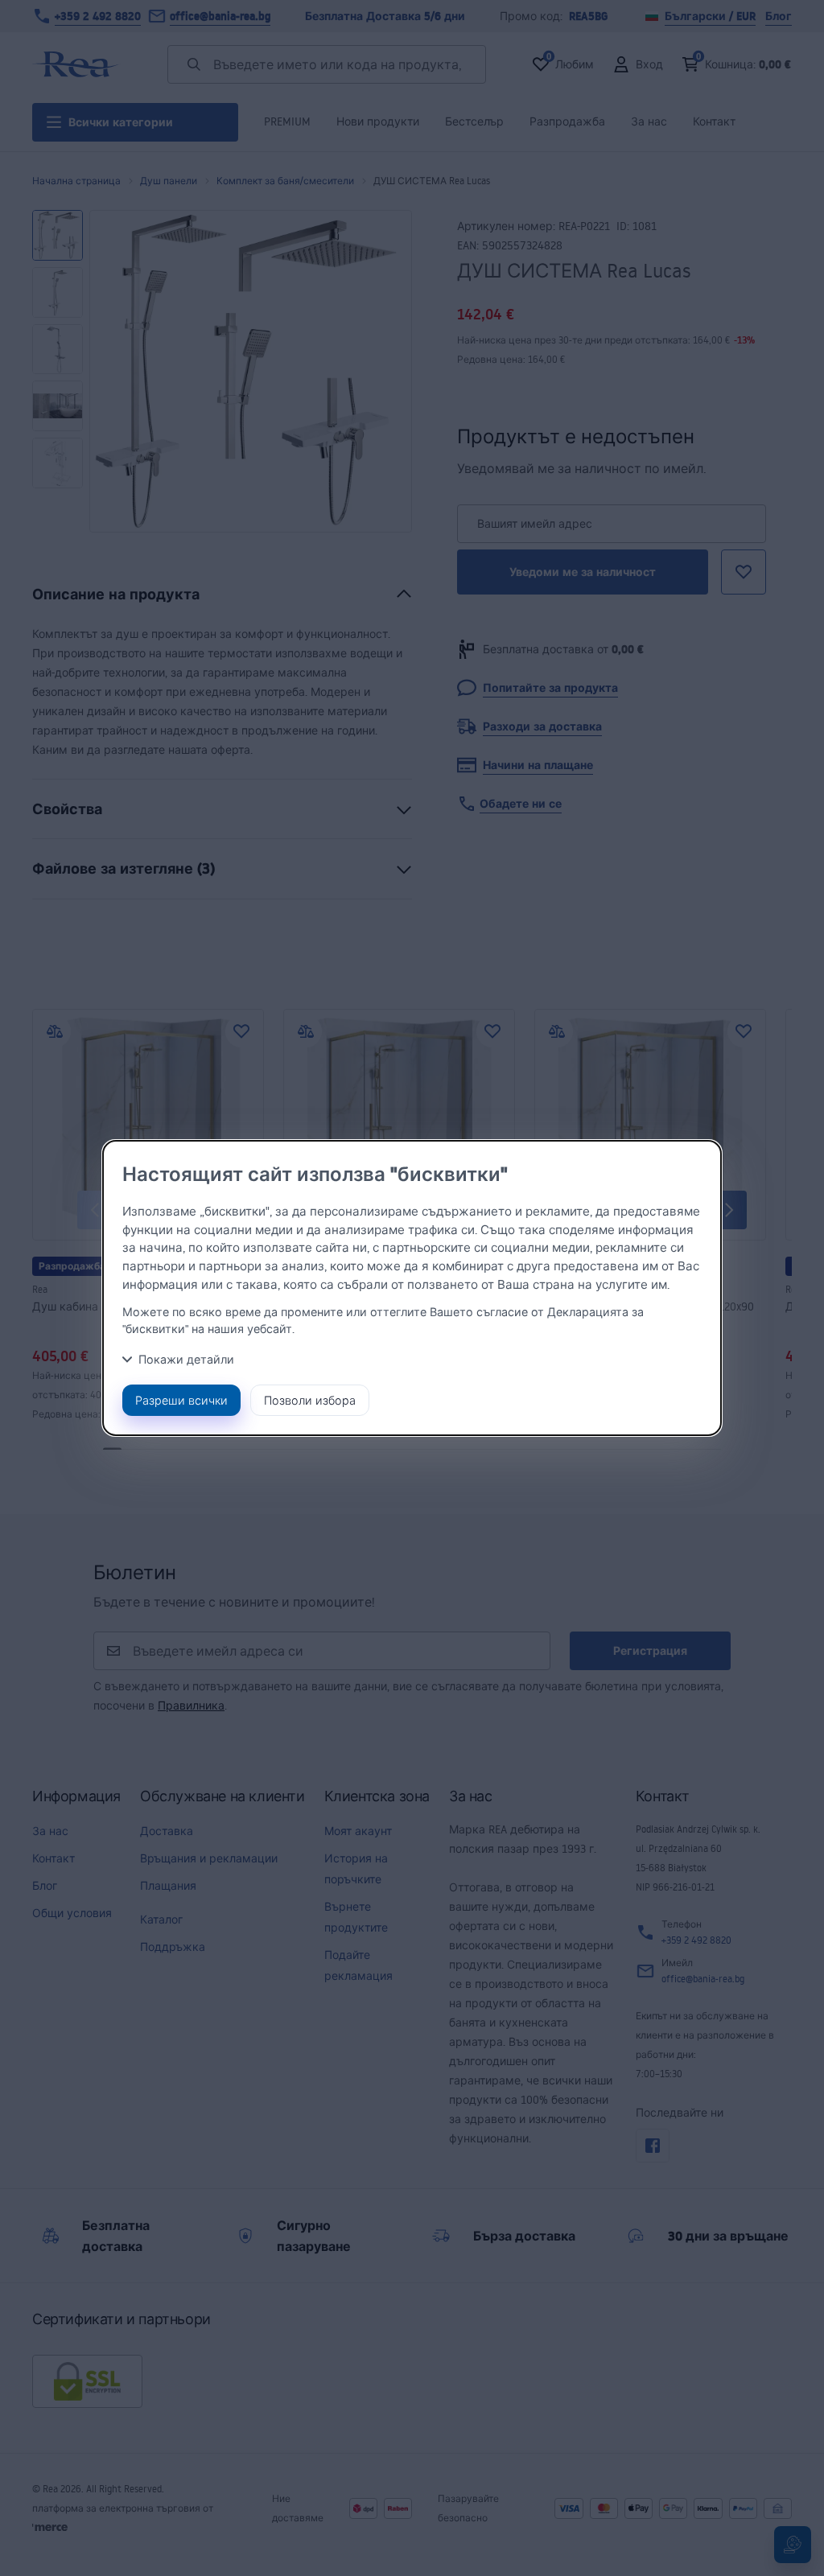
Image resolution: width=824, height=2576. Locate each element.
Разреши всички (181, 1400)
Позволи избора (310, 1400)
